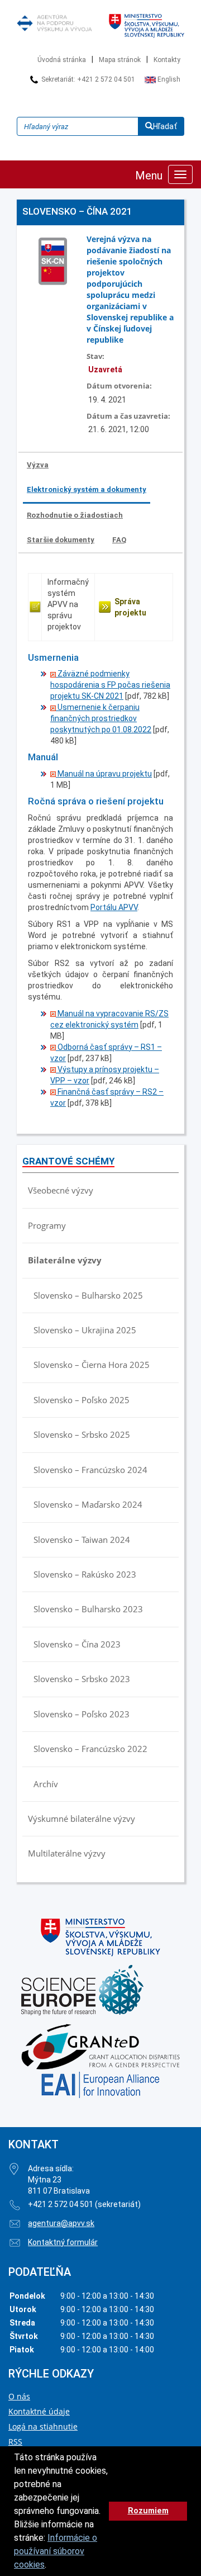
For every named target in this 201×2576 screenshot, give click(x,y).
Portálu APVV (114, 907)
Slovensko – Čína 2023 (77, 1644)
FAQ (119, 540)
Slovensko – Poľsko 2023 (82, 1714)
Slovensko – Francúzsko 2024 (90, 1470)
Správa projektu (130, 607)
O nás (19, 2396)
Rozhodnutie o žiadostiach (75, 515)
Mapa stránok (120, 60)
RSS (15, 2442)
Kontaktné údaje (39, 2411)
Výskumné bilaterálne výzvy (82, 1819)
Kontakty (167, 60)
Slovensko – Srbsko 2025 (82, 1434)
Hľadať (165, 126)
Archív (46, 1784)
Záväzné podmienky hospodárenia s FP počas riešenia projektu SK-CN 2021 (110, 685)
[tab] (38, 465)
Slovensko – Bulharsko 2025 (88, 1295)
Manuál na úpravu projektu (104, 774)
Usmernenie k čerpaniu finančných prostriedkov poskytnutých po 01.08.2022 (101, 718)
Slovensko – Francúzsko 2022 (90, 1749)
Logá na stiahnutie (43, 2426)
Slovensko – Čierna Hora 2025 (92, 1365)
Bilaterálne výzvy (65, 1260)
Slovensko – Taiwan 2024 (82, 1540)
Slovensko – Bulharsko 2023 (88, 1609)
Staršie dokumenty (61, 540)
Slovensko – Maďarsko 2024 (88, 1504)
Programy (47, 1225)
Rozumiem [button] (148, 2511)
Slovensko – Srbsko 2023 (82, 1679)
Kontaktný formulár (63, 2242)
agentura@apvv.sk (61, 2223)
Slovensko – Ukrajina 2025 (85, 1330)
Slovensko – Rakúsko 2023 (85, 1574)
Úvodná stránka (62, 60)
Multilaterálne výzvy (67, 1853)
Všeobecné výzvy (61, 1190)
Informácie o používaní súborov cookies (56, 2551)
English (168, 79)
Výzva (38, 465)
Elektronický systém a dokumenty (87, 489)
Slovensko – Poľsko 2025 (82, 1400)
